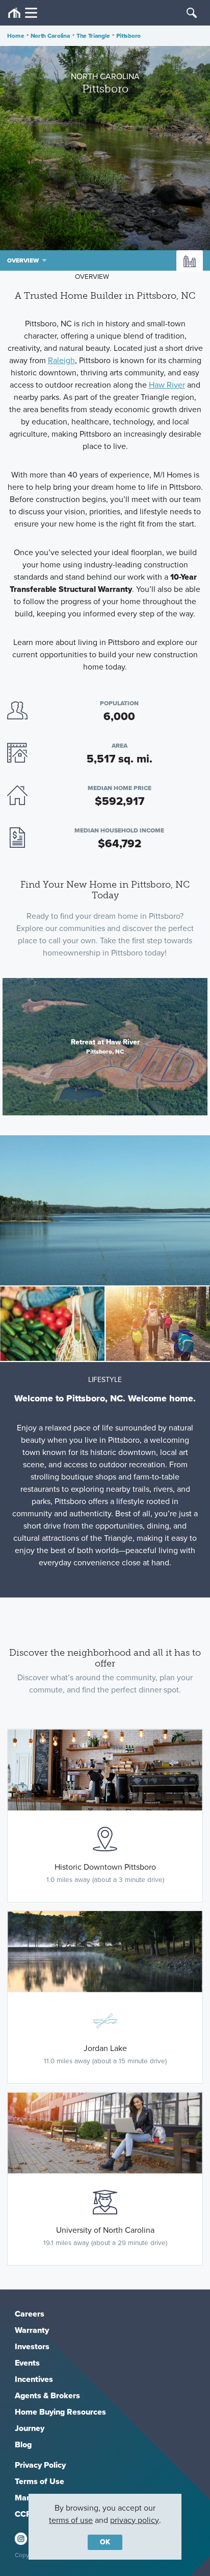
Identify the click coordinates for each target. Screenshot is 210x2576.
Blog (23, 2444)
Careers (30, 2314)
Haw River (167, 385)
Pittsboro (128, 36)
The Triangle (93, 36)
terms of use (71, 2520)
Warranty (32, 2330)
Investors (32, 2346)
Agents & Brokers (47, 2395)
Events (27, 2363)
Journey (30, 2428)
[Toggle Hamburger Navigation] (23, 13)
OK (105, 2542)
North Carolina (50, 36)
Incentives (34, 2379)
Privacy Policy (40, 2465)
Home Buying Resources (60, 2412)
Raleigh (61, 360)
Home (16, 36)
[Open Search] (192, 13)
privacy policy (135, 2520)
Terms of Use (40, 2481)
